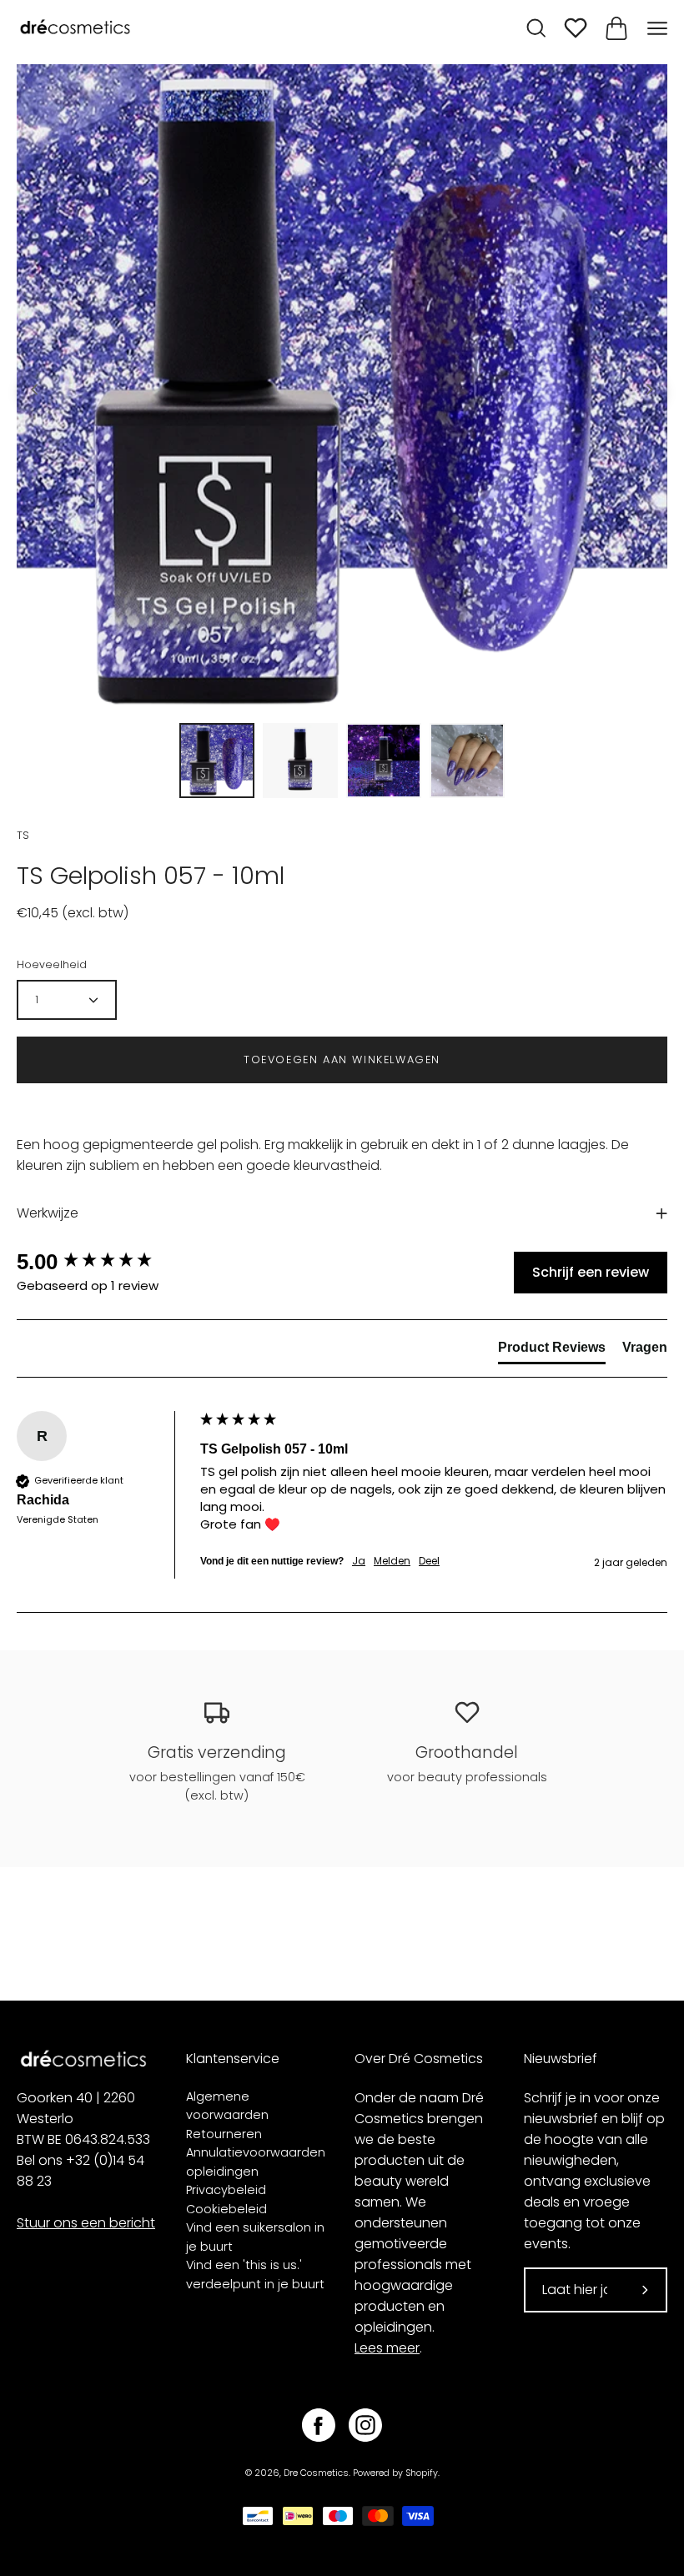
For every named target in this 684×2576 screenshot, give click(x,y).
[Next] (649, 389)
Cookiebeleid (226, 2209)
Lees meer (387, 2348)
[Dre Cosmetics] (75, 28)
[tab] (552, 1351)
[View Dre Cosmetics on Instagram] (365, 2425)
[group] (104, 1262)
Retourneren (224, 2134)
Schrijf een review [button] (591, 1272)
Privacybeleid (226, 2190)
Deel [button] (429, 1561)
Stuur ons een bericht (86, 2223)
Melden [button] (392, 1561)
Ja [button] (359, 1561)
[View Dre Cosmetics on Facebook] (319, 2425)
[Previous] (35, 389)
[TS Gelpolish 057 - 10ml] (217, 761)
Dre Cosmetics (316, 2473)
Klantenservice (233, 2059)
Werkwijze (48, 1213)
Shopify (422, 2473)
